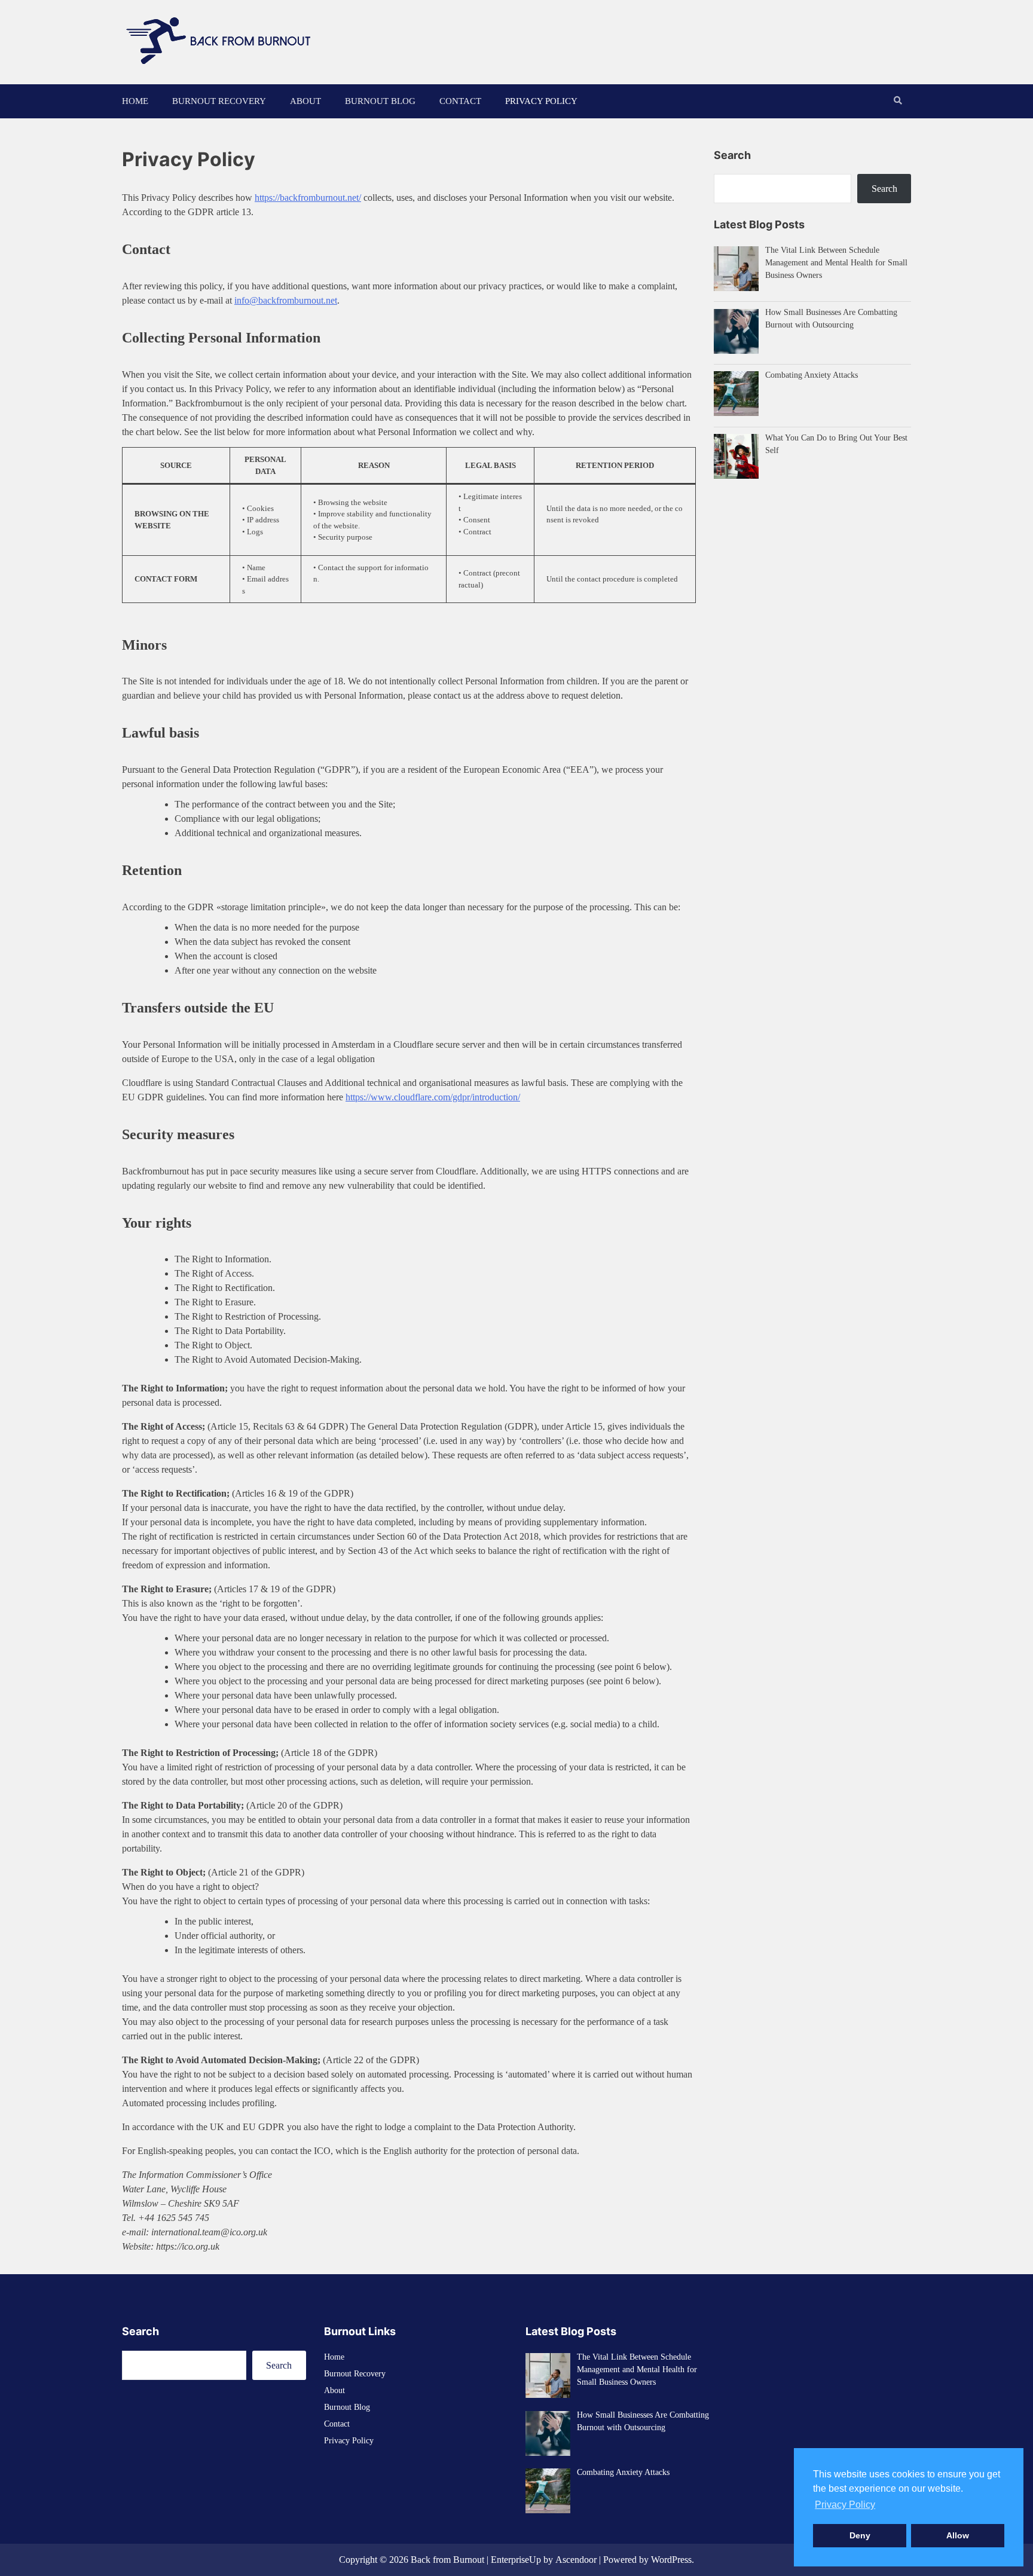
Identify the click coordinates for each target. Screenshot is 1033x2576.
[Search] (898, 101)
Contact (460, 101)
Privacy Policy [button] (845, 2505)
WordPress (671, 2560)
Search (884, 189)
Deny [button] (860, 2535)
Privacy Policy (541, 101)
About (305, 101)
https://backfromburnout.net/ (308, 198)
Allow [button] (958, 2535)
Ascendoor (576, 2560)
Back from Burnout (447, 2560)
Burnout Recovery (219, 101)
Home (135, 101)
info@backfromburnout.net (286, 300)
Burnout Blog (380, 101)
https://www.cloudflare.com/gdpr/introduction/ (433, 1097)
